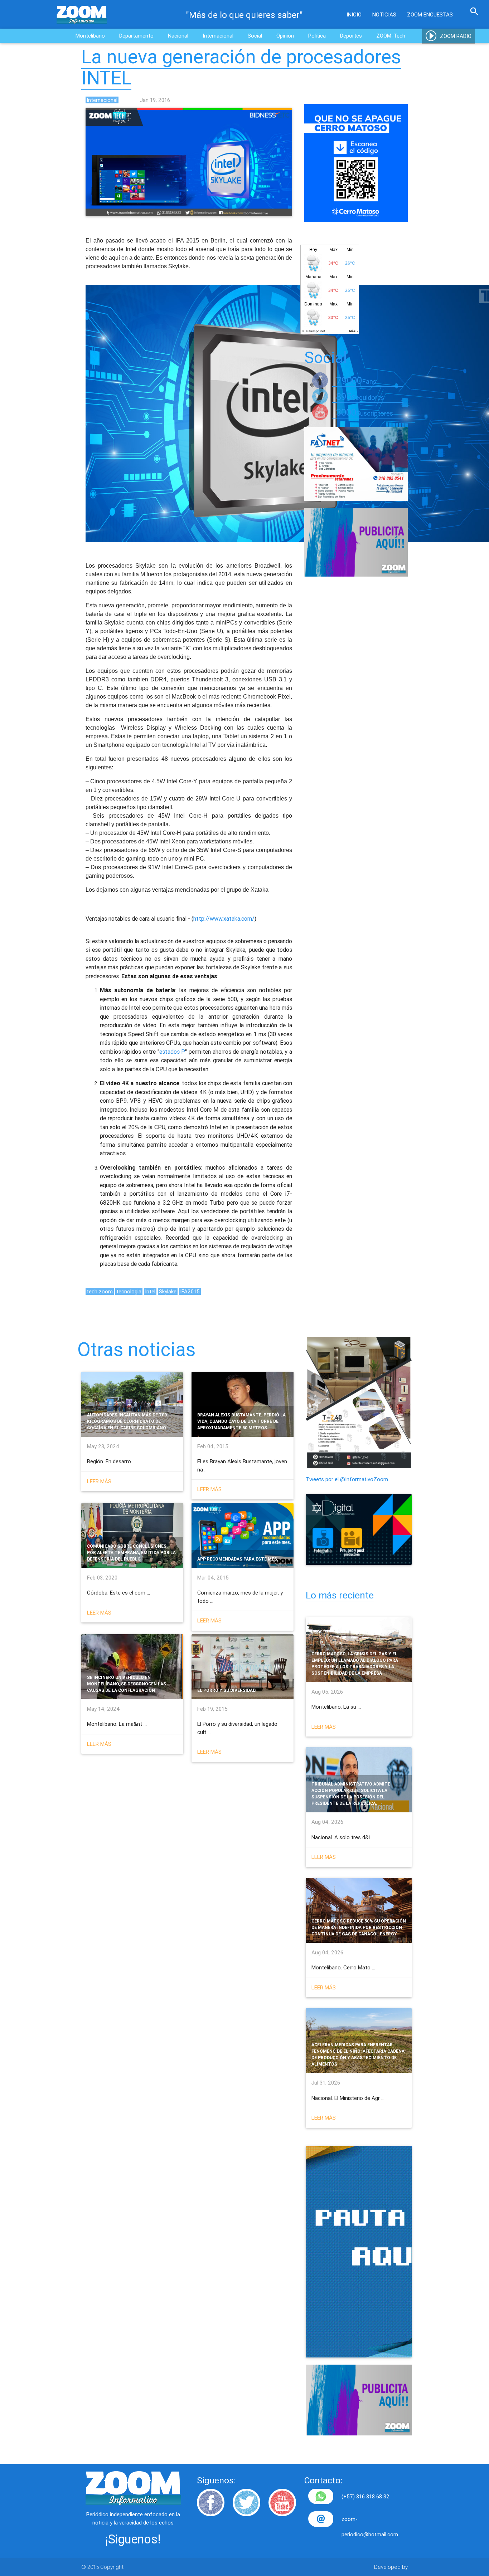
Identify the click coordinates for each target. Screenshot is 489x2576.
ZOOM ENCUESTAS (430, 14)
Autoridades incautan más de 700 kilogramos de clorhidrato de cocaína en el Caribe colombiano (127, 1421)
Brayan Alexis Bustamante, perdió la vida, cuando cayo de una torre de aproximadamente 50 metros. (241, 1421)
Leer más (99, 1481)
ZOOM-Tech (391, 36)
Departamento (136, 36)
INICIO (354, 14)
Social (255, 36)
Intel (150, 1291)
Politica (317, 36)
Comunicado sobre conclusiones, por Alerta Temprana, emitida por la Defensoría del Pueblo (131, 1553)
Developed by (391, 2567)
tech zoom (100, 1291)
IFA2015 (190, 1291)
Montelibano (90, 36)
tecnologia (129, 1291)
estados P (172, 1052)
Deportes (351, 36)
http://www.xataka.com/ (224, 919)
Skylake (168, 1291)
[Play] (432, 36)
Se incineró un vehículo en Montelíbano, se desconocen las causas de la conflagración (127, 1684)
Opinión (285, 36)
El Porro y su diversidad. (227, 1690)
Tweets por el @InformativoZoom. (347, 1479)
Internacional (218, 36)
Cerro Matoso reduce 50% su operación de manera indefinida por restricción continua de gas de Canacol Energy (359, 1927)
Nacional (178, 36)
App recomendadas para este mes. (238, 1559)
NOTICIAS (384, 14)
